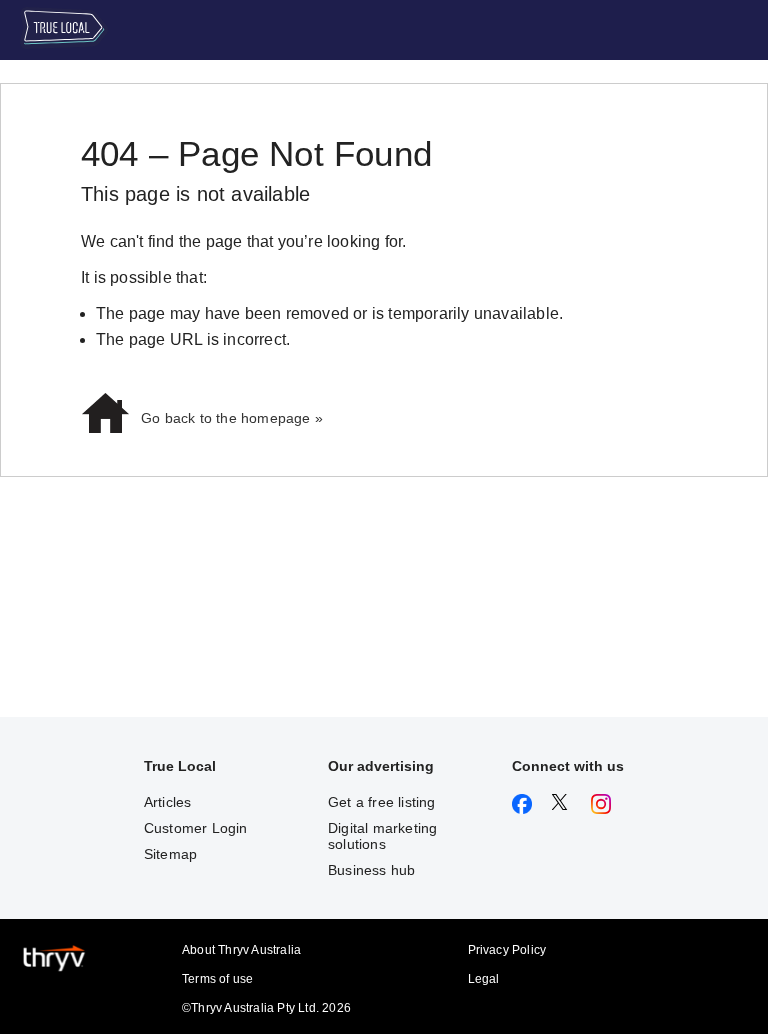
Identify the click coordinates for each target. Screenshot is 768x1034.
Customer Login (196, 828)
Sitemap (170, 854)
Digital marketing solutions (382, 836)
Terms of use (217, 979)
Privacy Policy (507, 950)
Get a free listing (382, 802)
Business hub (371, 870)
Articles (168, 802)
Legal (484, 979)
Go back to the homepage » (232, 418)
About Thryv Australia (241, 950)
